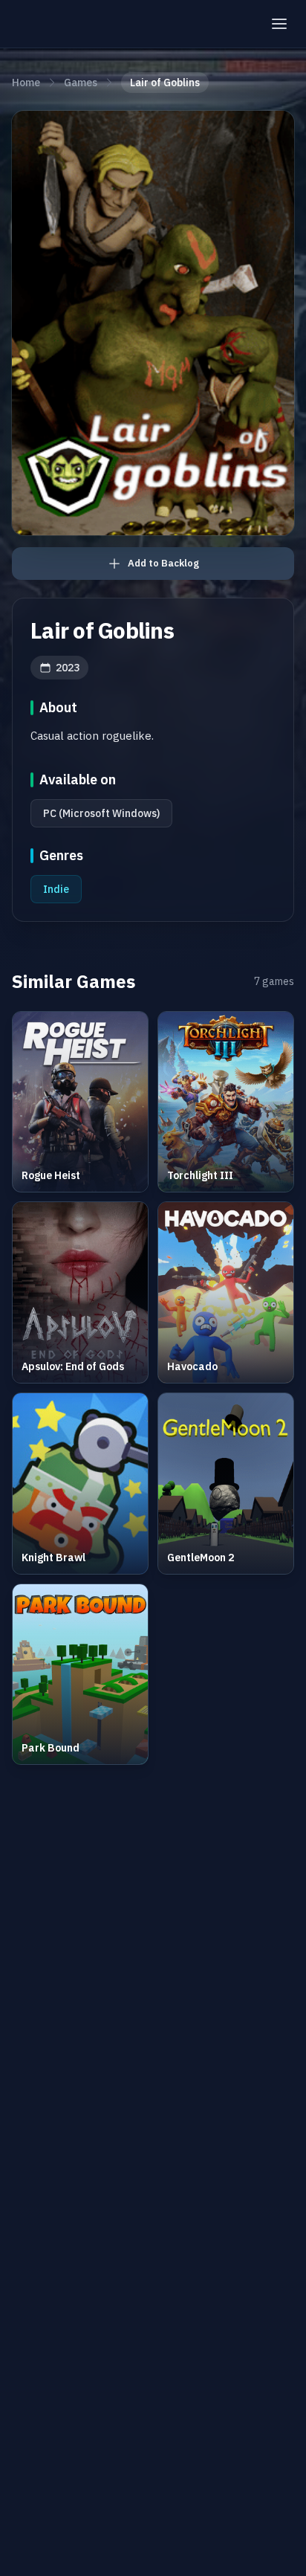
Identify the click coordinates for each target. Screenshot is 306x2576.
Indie (56, 889)
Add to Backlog (163, 563)
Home (26, 83)
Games (81, 83)
